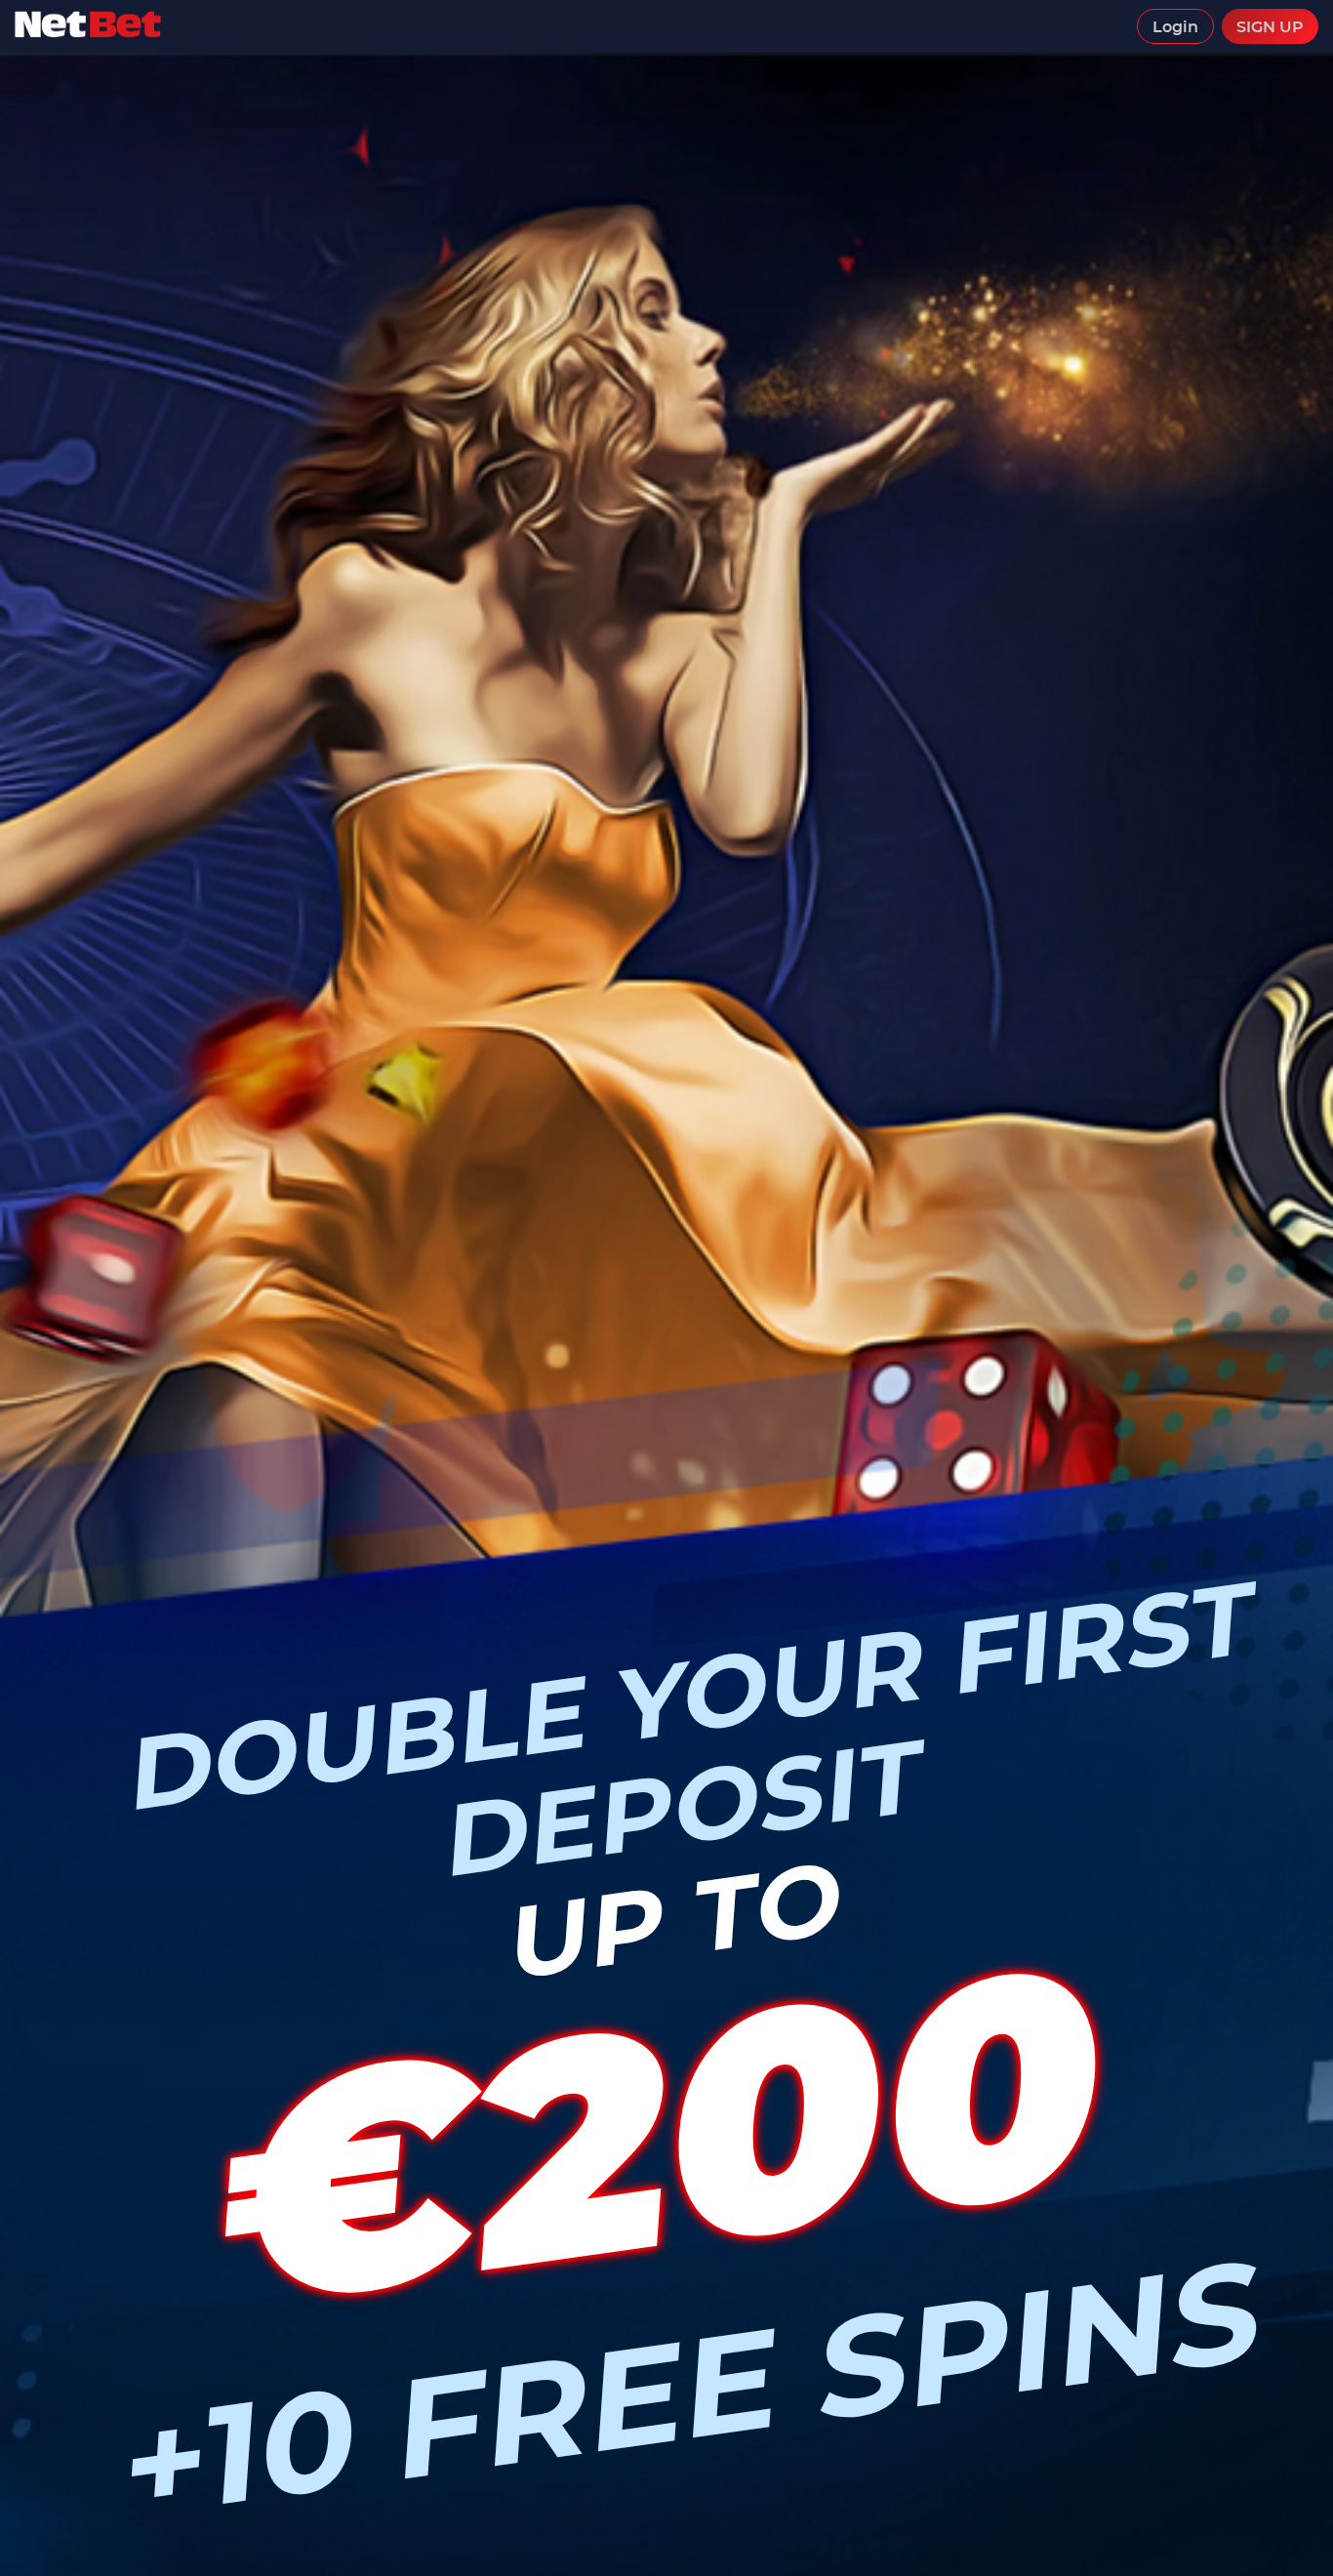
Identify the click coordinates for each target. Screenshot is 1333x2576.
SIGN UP (1270, 27)
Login (1175, 27)
